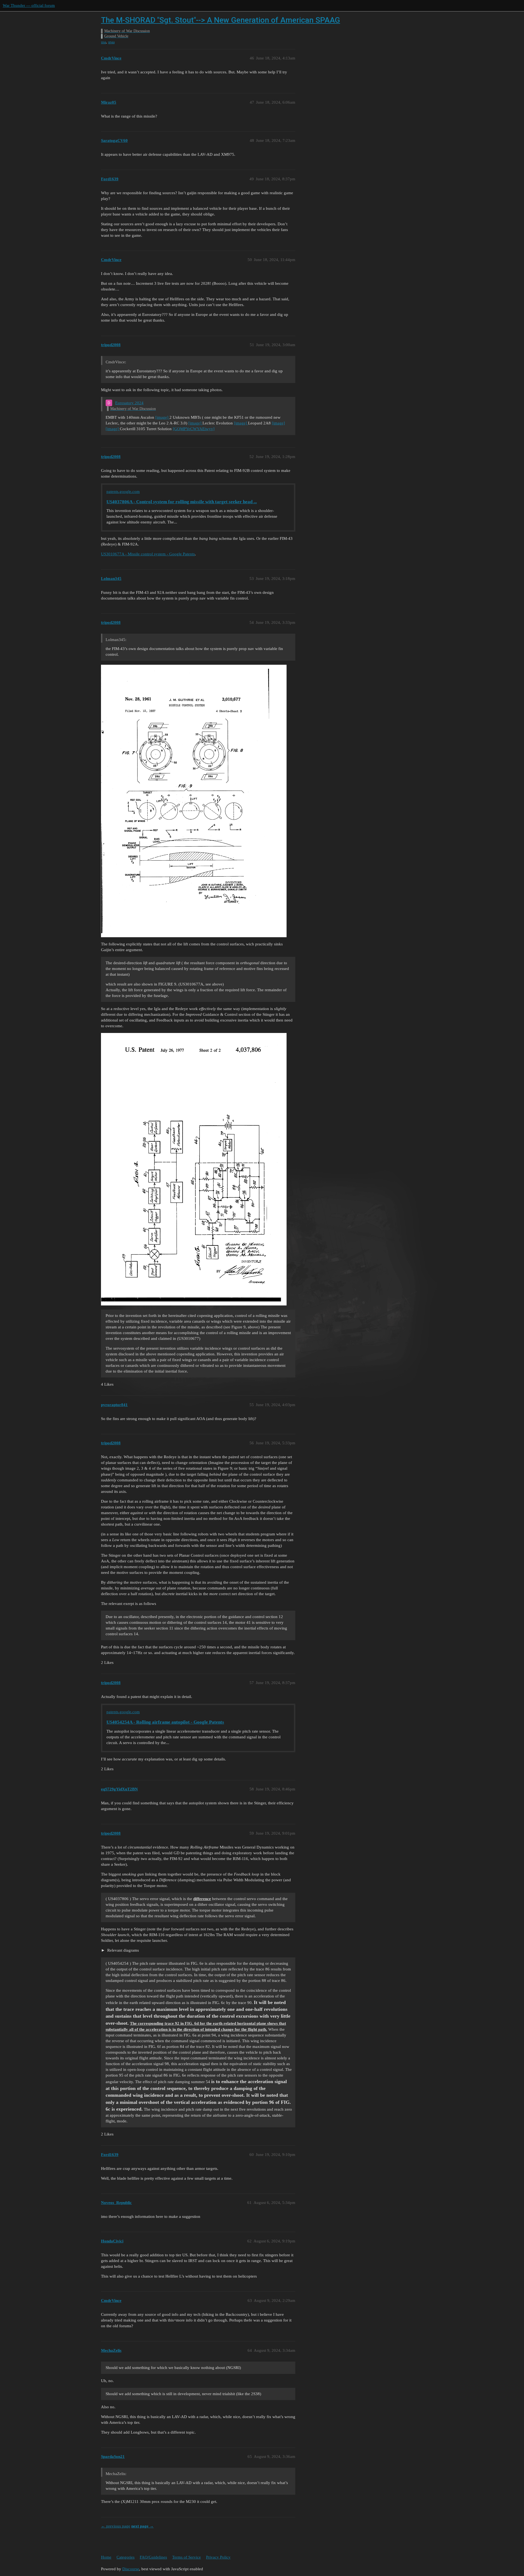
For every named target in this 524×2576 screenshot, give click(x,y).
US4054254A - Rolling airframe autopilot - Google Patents (165, 1722)
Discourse (131, 2569)
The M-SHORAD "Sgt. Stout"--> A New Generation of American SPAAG (221, 20)
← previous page (116, 2526)
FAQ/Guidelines (153, 2557)
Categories (126, 2557)
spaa (111, 42)
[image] (162, 417)
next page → (142, 2526)
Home (106, 2557)
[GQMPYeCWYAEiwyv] (194, 429)
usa (103, 42)
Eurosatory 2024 (129, 403)
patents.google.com (123, 492)
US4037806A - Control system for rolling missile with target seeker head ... (182, 502)
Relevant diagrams (123, 1950)
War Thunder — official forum (29, 5)
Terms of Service (187, 2557)
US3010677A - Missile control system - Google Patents (148, 554)
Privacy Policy (218, 2557)
